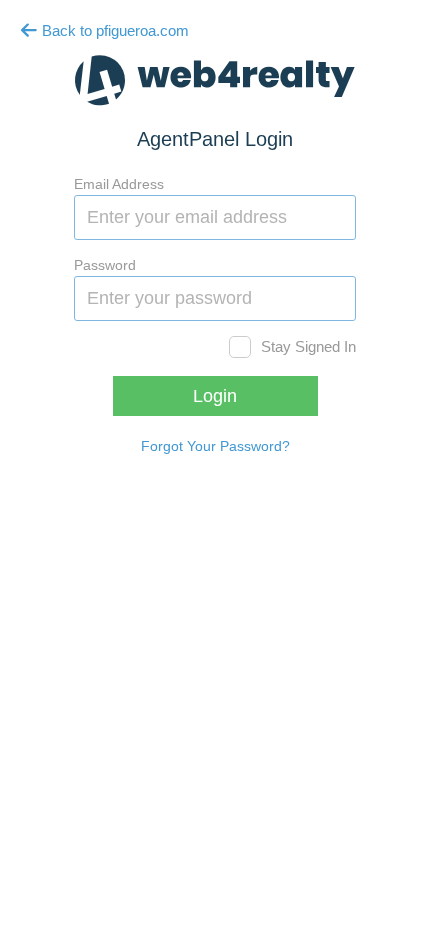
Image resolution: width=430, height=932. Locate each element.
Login (215, 396)
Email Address (119, 184)
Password (105, 265)
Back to (113, 30)
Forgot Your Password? (215, 446)
